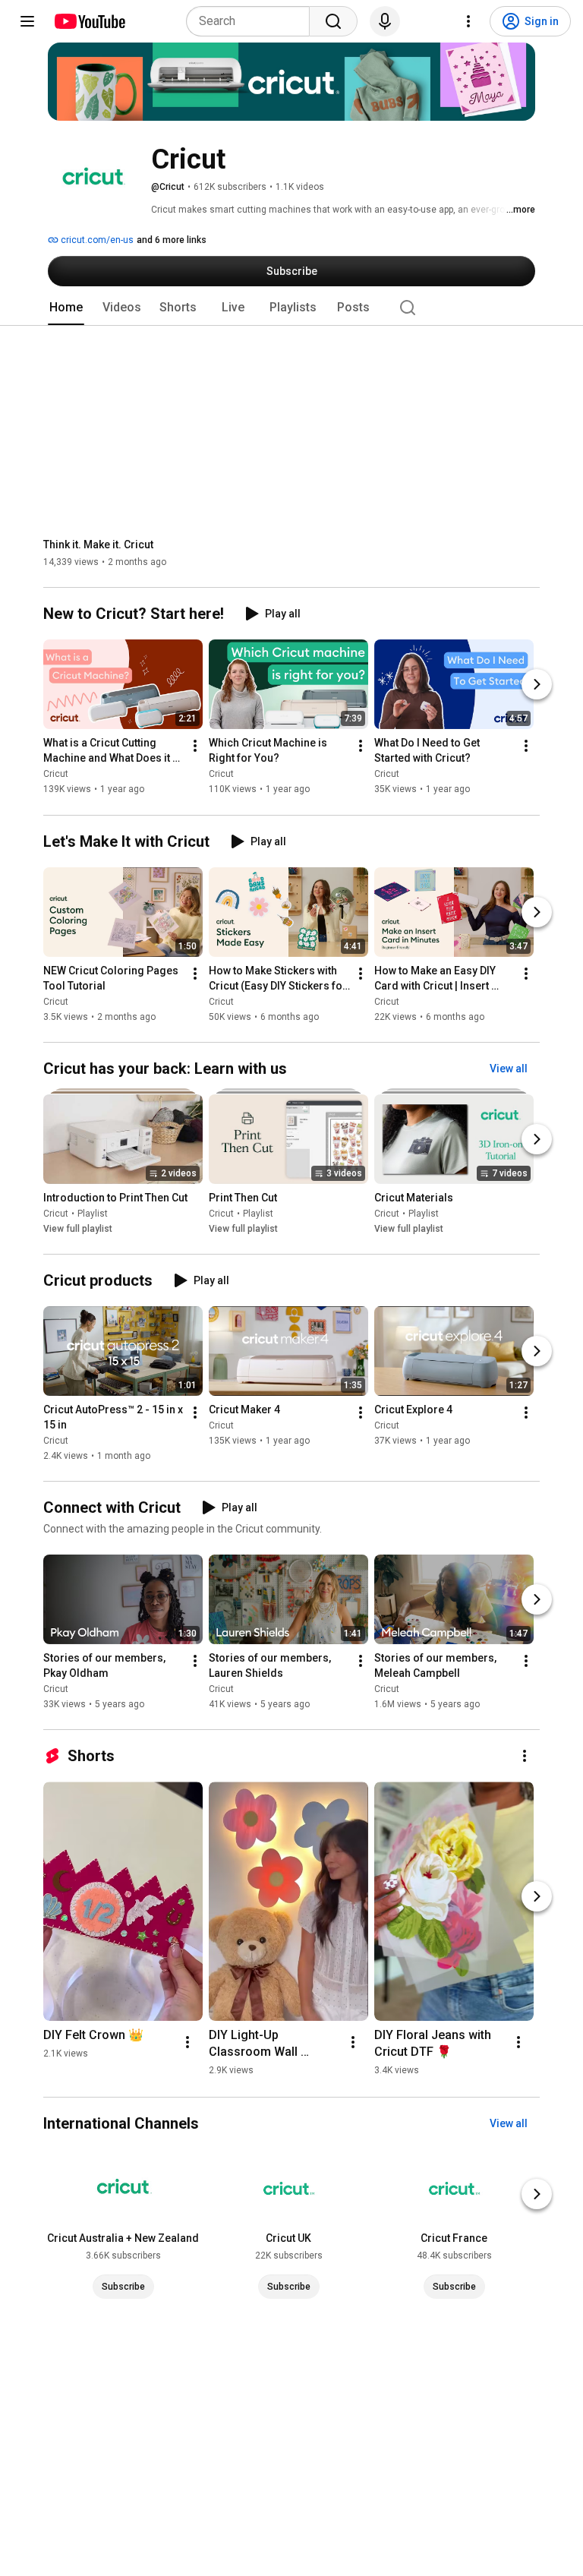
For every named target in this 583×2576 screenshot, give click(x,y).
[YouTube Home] (89, 21)
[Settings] (468, 21)
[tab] (66, 308)
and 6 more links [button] (172, 240)
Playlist (93, 1214)
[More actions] (195, 747)
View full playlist (78, 1229)
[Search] (333, 21)
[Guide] (27, 21)
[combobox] (252, 21)
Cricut (56, 775)
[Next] (537, 685)
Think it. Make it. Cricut (98, 545)
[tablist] (291, 308)
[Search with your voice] (385, 21)
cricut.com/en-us (96, 240)
